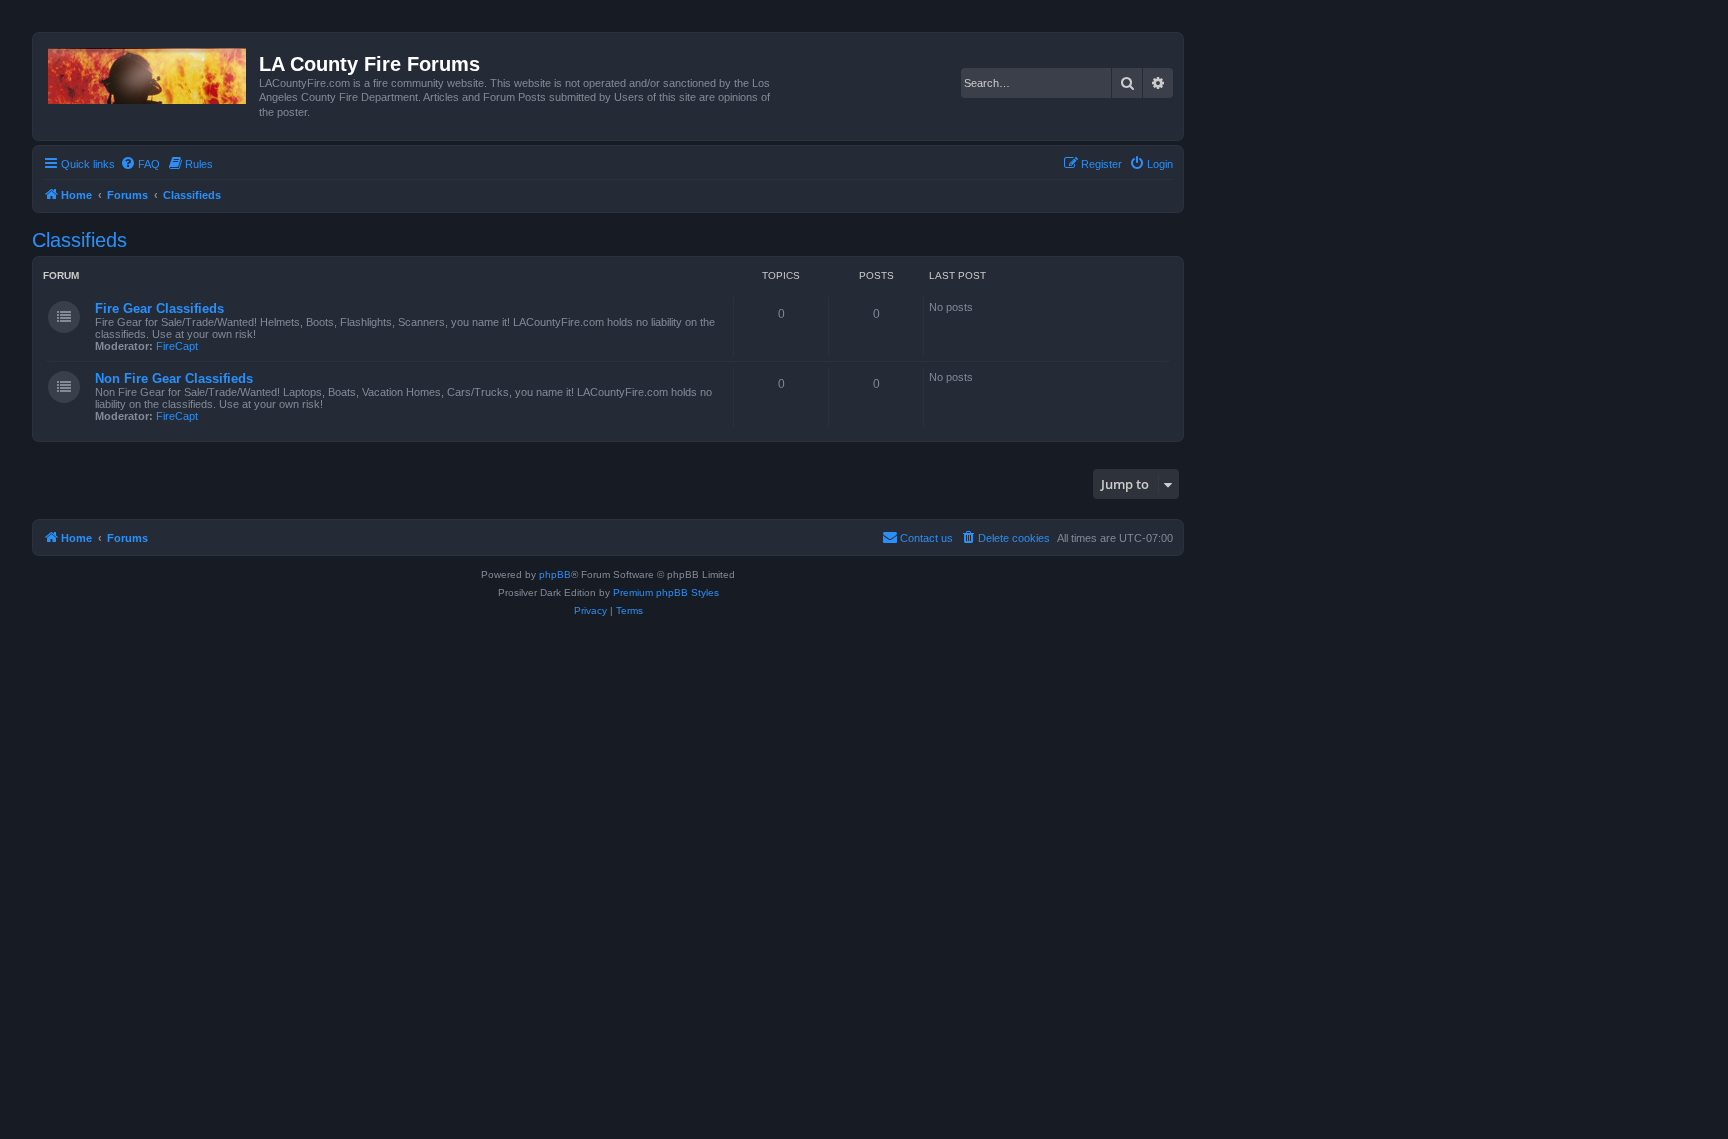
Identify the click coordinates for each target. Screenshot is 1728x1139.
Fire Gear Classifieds (159, 308)
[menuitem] (140, 164)
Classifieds (79, 240)
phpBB (555, 574)
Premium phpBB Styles (666, 592)
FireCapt (177, 346)
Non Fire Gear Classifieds (174, 378)
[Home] (148, 72)
